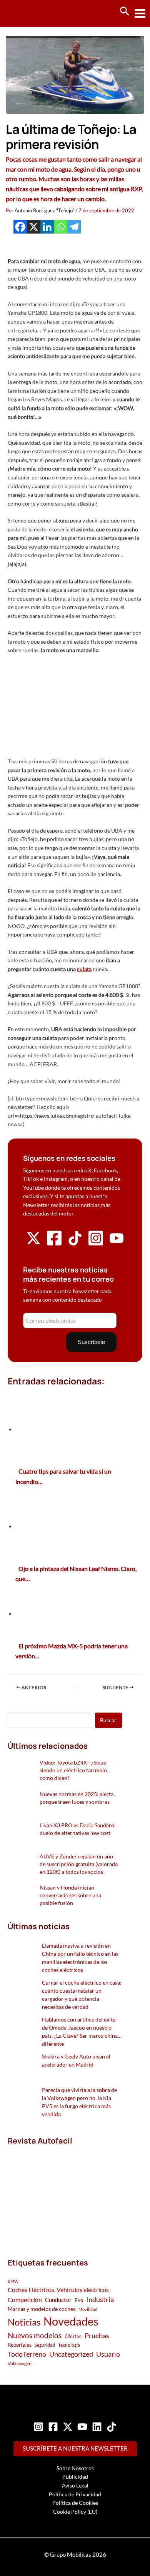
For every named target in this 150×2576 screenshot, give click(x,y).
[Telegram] (74, 227)
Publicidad (75, 2477)
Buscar (108, 1720)
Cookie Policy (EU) (75, 2512)
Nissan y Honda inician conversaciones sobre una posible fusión (70, 1895)
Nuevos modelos (35, 2335)
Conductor (58, 2300)
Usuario (108, 2354)
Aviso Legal (75, 2485)
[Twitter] (68, 2427)
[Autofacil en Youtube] (117, 1243)
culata (84, 969)
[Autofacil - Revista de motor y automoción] (35, 13)
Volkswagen (20, 2363)
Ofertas (73, 2336)
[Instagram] (38, 2427)
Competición (25, 2300)
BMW (13, 2281)
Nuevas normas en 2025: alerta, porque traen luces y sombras (77, 1798)
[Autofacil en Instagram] (96, 1244)
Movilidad (88, 2309)
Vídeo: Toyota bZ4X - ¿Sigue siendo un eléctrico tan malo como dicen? (73, 1770)
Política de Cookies (75, 2503)
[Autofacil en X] (33, 1243)
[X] (34, 227)
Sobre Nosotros (75, 2468)
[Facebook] (20, 227)
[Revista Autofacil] (65, 2193)
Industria (100, 2299)
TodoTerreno (27, 2354)
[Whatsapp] (61, 227)
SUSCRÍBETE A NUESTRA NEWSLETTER (75, 2448)
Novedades (71, 2321)
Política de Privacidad (75, 2494)
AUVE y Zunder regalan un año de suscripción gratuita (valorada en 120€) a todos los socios (79, 1864)
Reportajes (20, 2345)
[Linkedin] (47, 227)
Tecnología (69, 2345)
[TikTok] (112, 2427)
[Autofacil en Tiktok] (75, 1243)
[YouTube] (82, 2427)
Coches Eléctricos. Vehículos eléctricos (58, 2290)
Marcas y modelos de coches (42, 2309)
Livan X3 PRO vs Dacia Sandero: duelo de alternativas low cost (78, 1829)
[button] (125, 12)
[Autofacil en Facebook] (54, 1244)
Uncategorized (71, 2354)
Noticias (24, 2322)
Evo (79, 2300)
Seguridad (45, 2345)
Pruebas (97, 2336)
